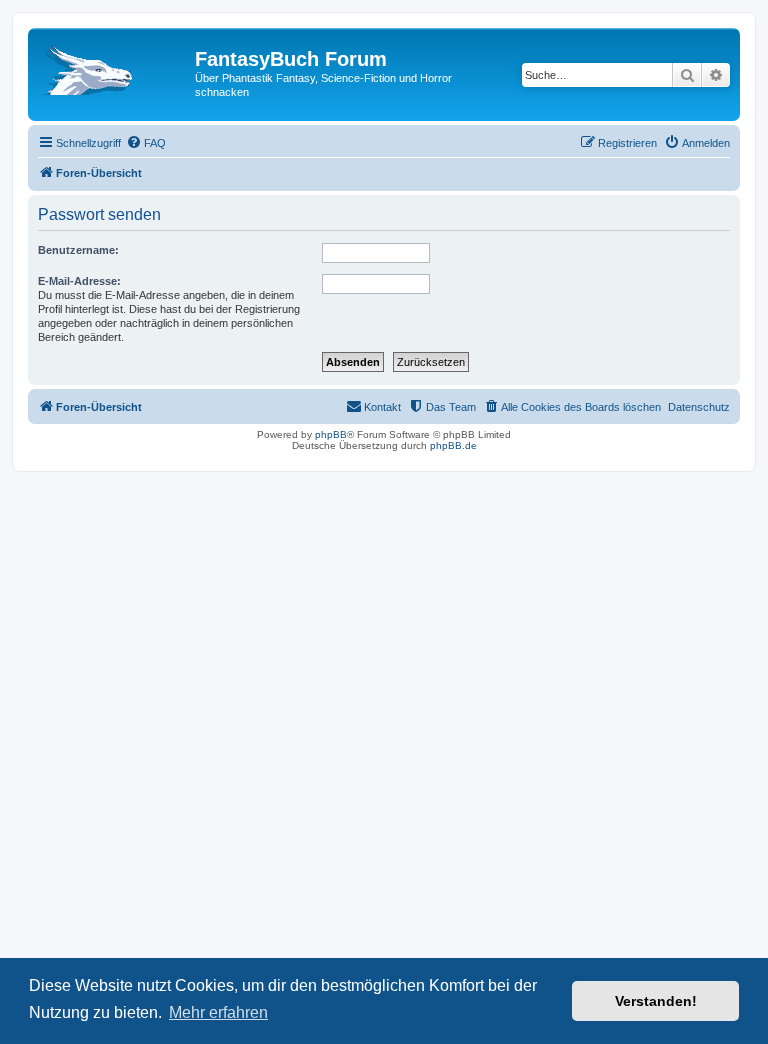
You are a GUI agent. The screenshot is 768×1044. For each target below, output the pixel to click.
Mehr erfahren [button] (218, 1012)
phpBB (331, 434)
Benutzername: (78, 250)
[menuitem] (146, 143)
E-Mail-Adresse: (79, 281)
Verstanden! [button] (656, 1001)
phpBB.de (453, 445)
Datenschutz (699, 407)
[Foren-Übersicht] (114, 65)
